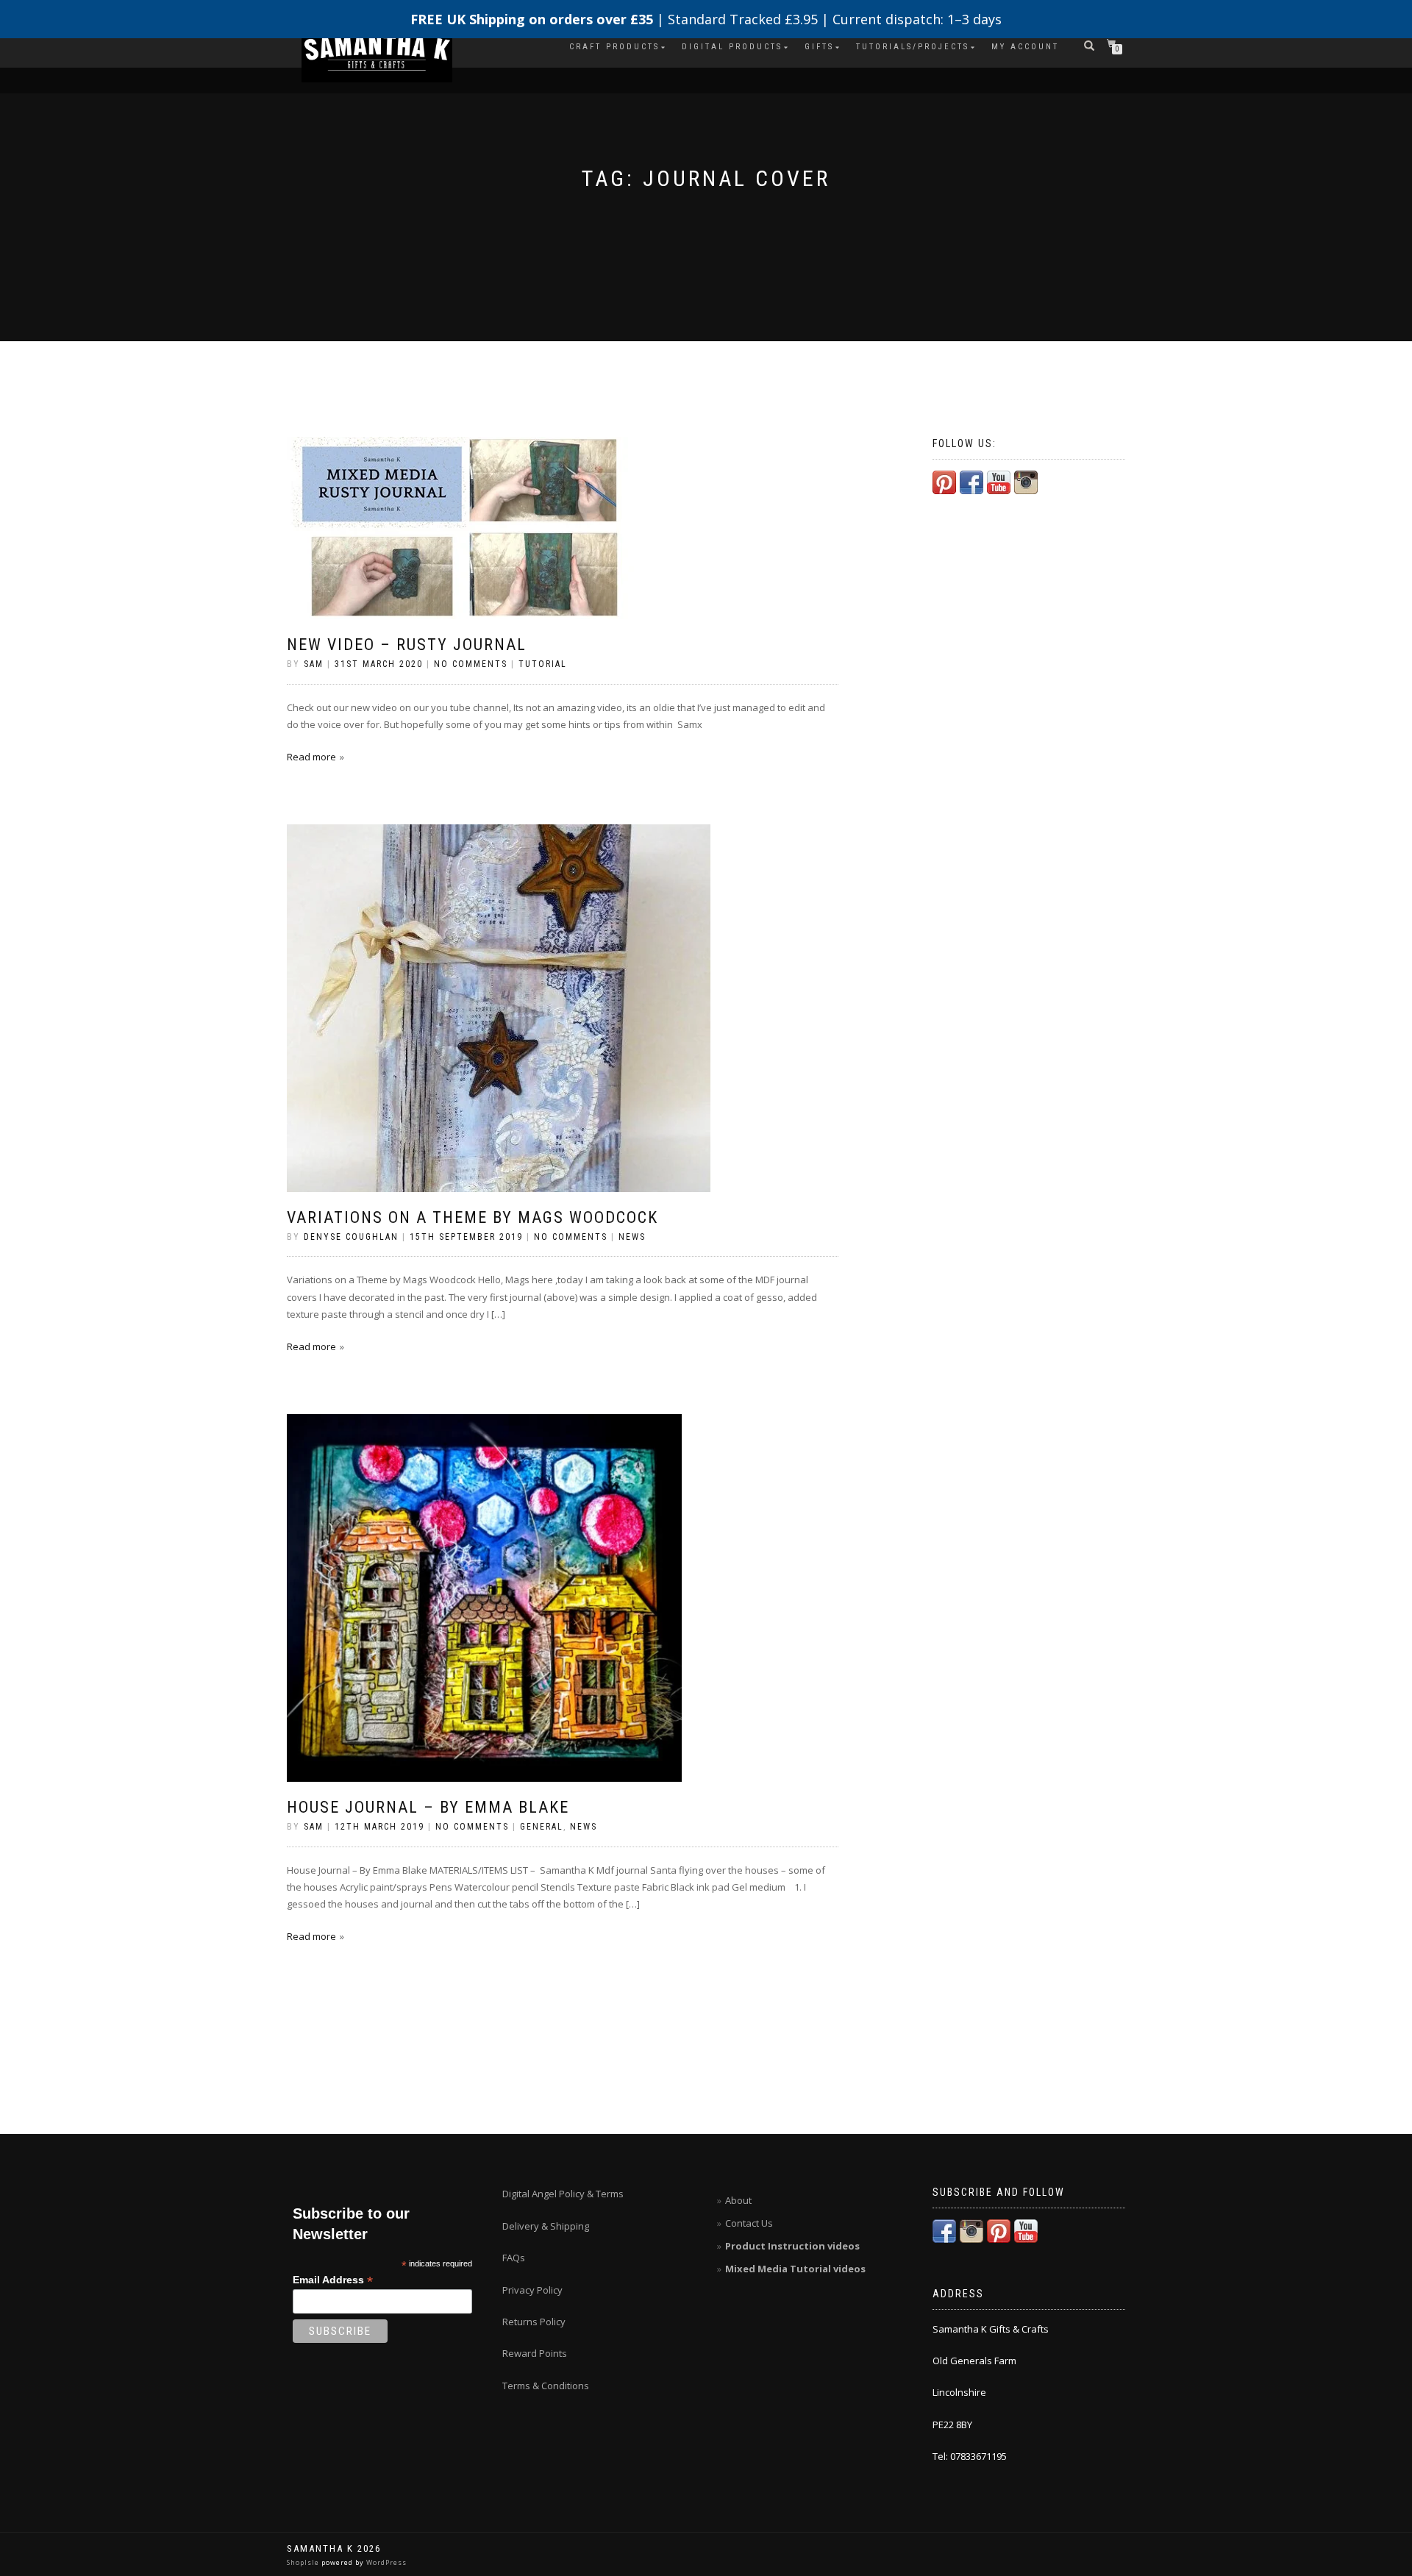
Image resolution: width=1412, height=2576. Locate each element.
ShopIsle (304, 2562)
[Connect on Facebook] (971, 481)
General (542, 1827)
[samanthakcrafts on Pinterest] (944, 481)
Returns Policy (534, 2322)
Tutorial (543, 664)
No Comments (471, 664)
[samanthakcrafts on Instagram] (1026, 481)
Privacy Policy (532, 2290)
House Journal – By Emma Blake (428, 1807)
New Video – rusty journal (407, 645)
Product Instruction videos (792, 2246)
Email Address (333, 2280)
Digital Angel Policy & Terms (563, 2194)
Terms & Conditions (546, 2386)
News (632, 1237)
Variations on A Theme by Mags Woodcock (473, 1217)
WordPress (385, 2562)
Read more (311, 757)
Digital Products (732, 47)
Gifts (819, 47)
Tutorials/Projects (913, 47)
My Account (1025, 47)
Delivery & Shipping (546, 2226)
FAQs (514, 2258)
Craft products (614, 47)
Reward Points (535, 2353)
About (738, 2200)
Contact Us (749, 2223)
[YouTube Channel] (999, 481)
